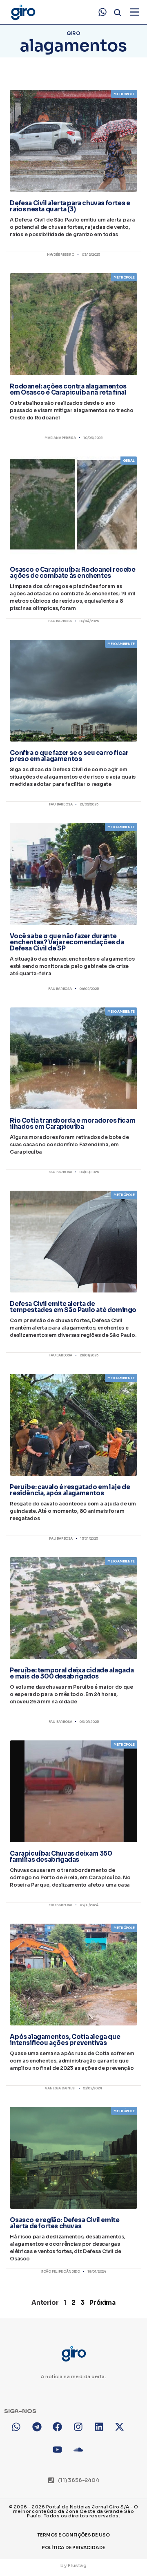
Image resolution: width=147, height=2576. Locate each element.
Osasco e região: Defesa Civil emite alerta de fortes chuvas (65, 2223)
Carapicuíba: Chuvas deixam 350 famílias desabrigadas (61, 1856)
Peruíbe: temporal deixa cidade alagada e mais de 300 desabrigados (72, 1673)
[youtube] (63, 2455)
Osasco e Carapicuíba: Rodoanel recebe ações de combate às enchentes (72, 573)
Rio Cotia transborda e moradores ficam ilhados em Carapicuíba (72, 1123)
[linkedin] (105, 2432)
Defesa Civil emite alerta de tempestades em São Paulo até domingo (73, 1307)
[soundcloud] (84, 2455)
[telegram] (43, 2432)
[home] (23, 12)
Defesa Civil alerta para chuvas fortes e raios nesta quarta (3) (70, 206)
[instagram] (84, 2432)
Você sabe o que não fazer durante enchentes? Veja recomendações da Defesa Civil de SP (67, 942)
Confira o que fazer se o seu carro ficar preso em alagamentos (69, 756)
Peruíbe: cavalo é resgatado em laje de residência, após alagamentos (70, 1490)
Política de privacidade (73, 2547)
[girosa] (125, 2432)
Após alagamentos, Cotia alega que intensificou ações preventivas (65, 2040)
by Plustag (73, 2565)
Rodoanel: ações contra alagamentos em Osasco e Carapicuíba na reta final (68, 389)
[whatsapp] (102, 12)
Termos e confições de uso (73, 2535)
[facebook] (63, 2432)
